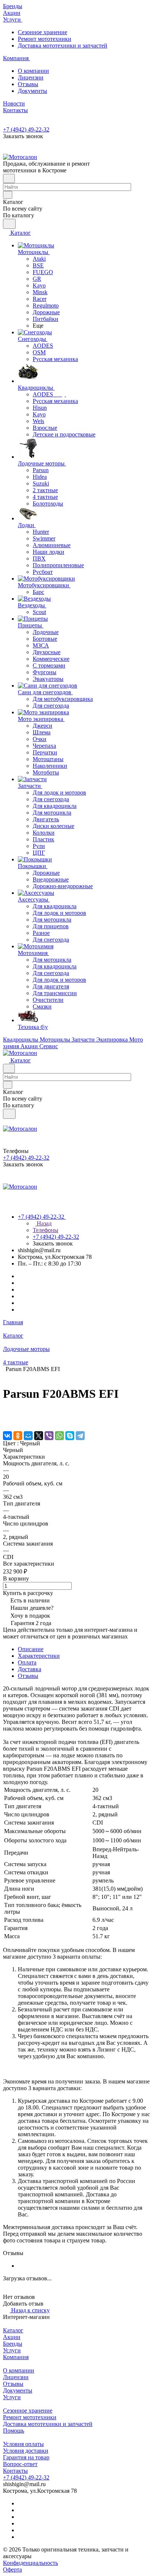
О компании (33, 71)
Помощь (14, 2431)
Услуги (12, 2350)
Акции (12, 2337)
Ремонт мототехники (45, 39)
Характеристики (39, 1656)
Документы (32, 91)
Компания (16, 2357)
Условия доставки (26, 2451)
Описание (31, 1649)
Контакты (15, 2471)
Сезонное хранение (43, 32)
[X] (39, 1436)
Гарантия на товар (26, 2457)
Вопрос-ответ (20, 2464)
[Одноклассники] (18, 1436)
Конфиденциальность (30, 2563)
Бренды (13, 2344)
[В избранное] (6, 1413)
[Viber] (49, 1436)
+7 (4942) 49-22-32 (26, 129)
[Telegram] (80, 1436)
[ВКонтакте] (7, 1436)
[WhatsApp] (59, 1436)
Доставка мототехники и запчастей (63, 46)
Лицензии (31, 77)
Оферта (12, 2569)
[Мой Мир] (28, 1436)
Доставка (30, 1669)
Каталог (13, 2330)
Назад (43, 1223)
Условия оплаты (23, 2444)
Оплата (27, 1662)
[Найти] (9, 224)
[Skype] (70, 1436)
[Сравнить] (7, 1420)
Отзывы (28, 84)
